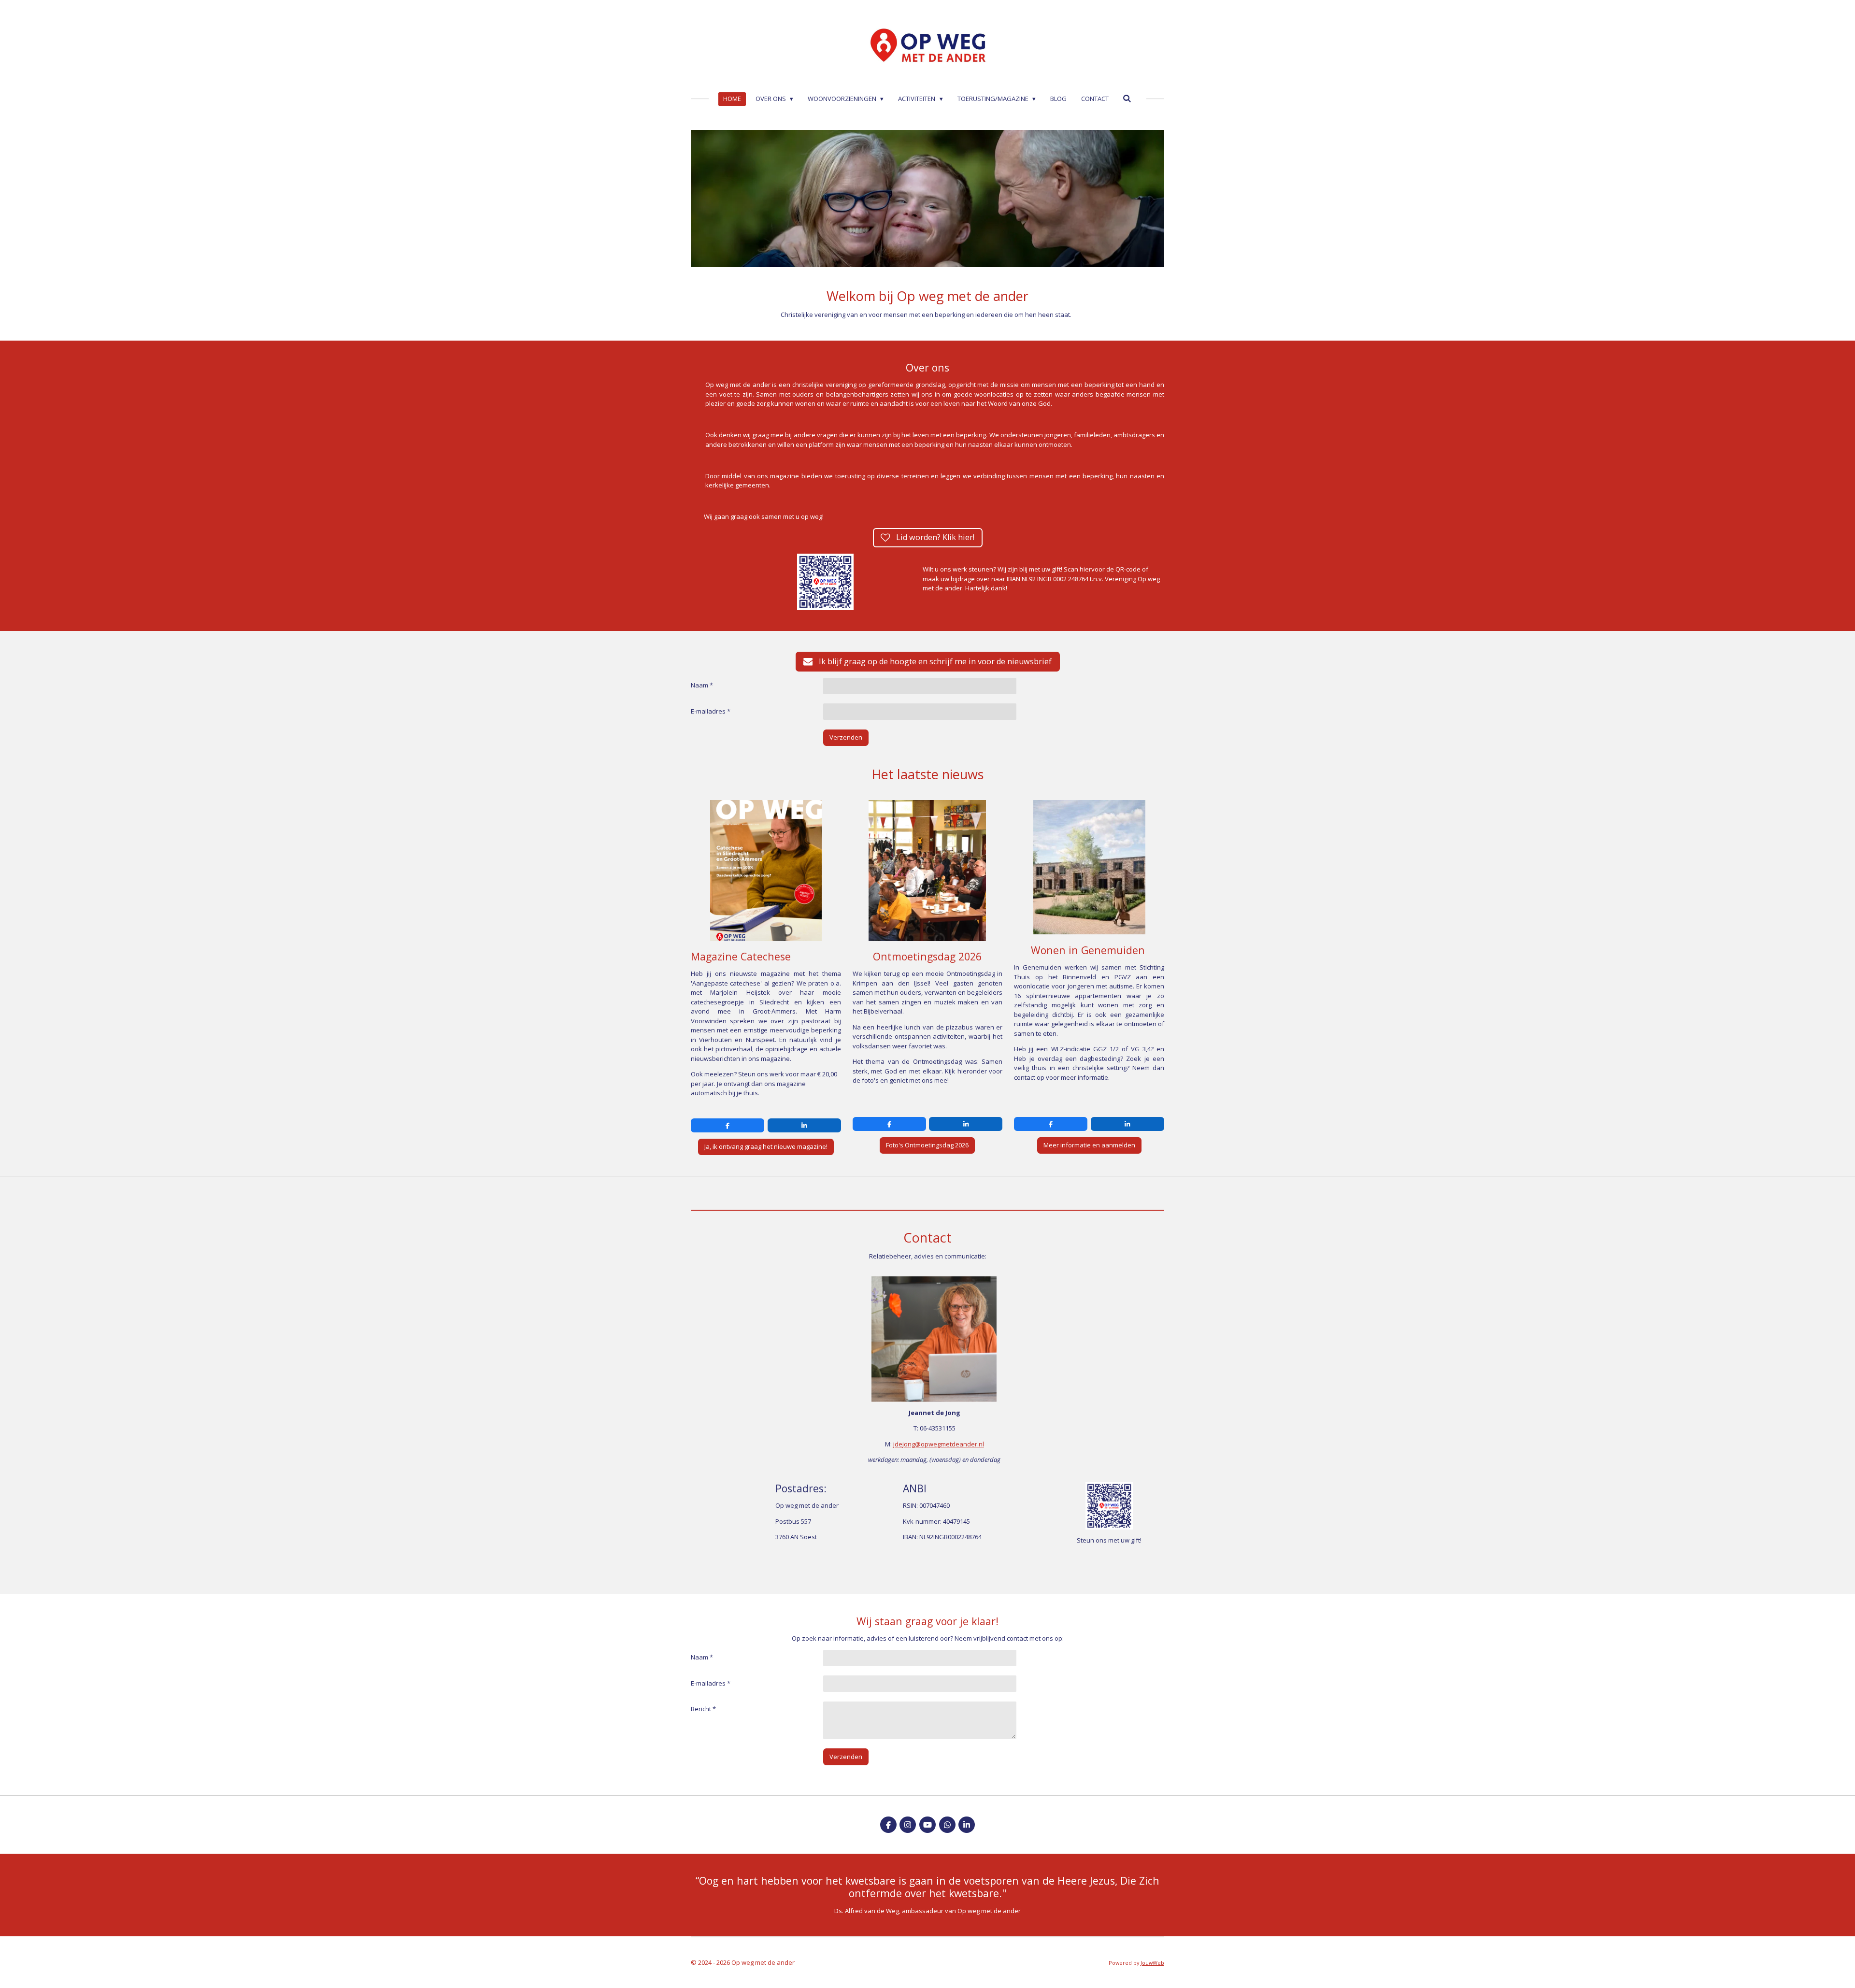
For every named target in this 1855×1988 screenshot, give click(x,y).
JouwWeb (1152, 1963)
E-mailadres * (711, 711)
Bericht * (703, 1709)
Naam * (702, 685)
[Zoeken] (1127, 99)
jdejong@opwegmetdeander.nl (939, 1444)
